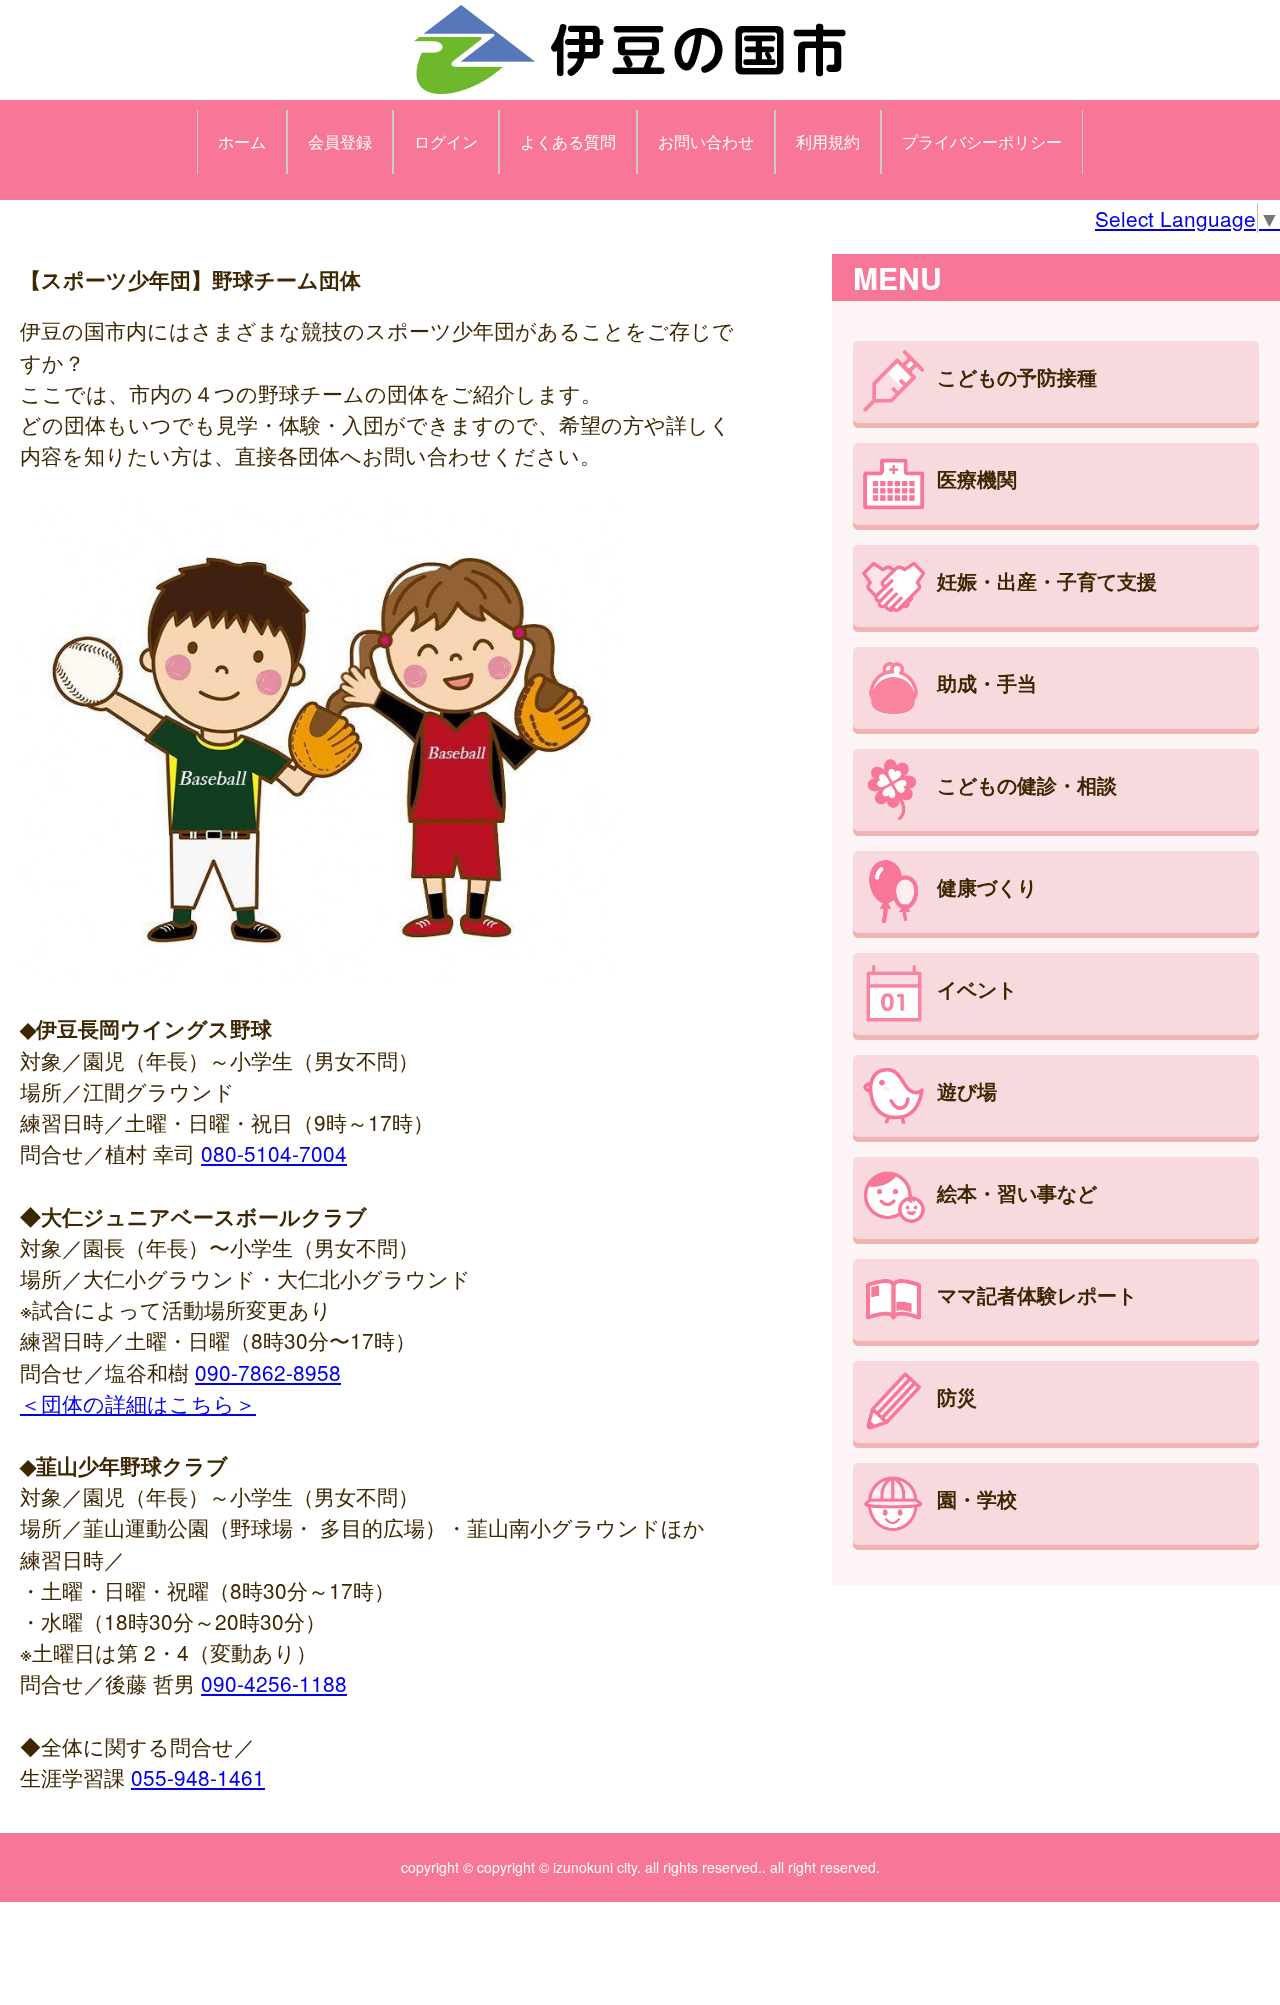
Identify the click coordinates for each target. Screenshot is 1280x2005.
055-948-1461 (198, 1777)
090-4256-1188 (274, 1683)
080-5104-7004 (274, 1153)
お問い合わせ (706, 141)
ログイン (446, 141)
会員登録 (340, 141)
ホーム (242, 141)
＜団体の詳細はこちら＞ (138, 1403)
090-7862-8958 (268, 1372)
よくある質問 (568, 141)
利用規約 (828, 141)
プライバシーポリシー (982, 141)
